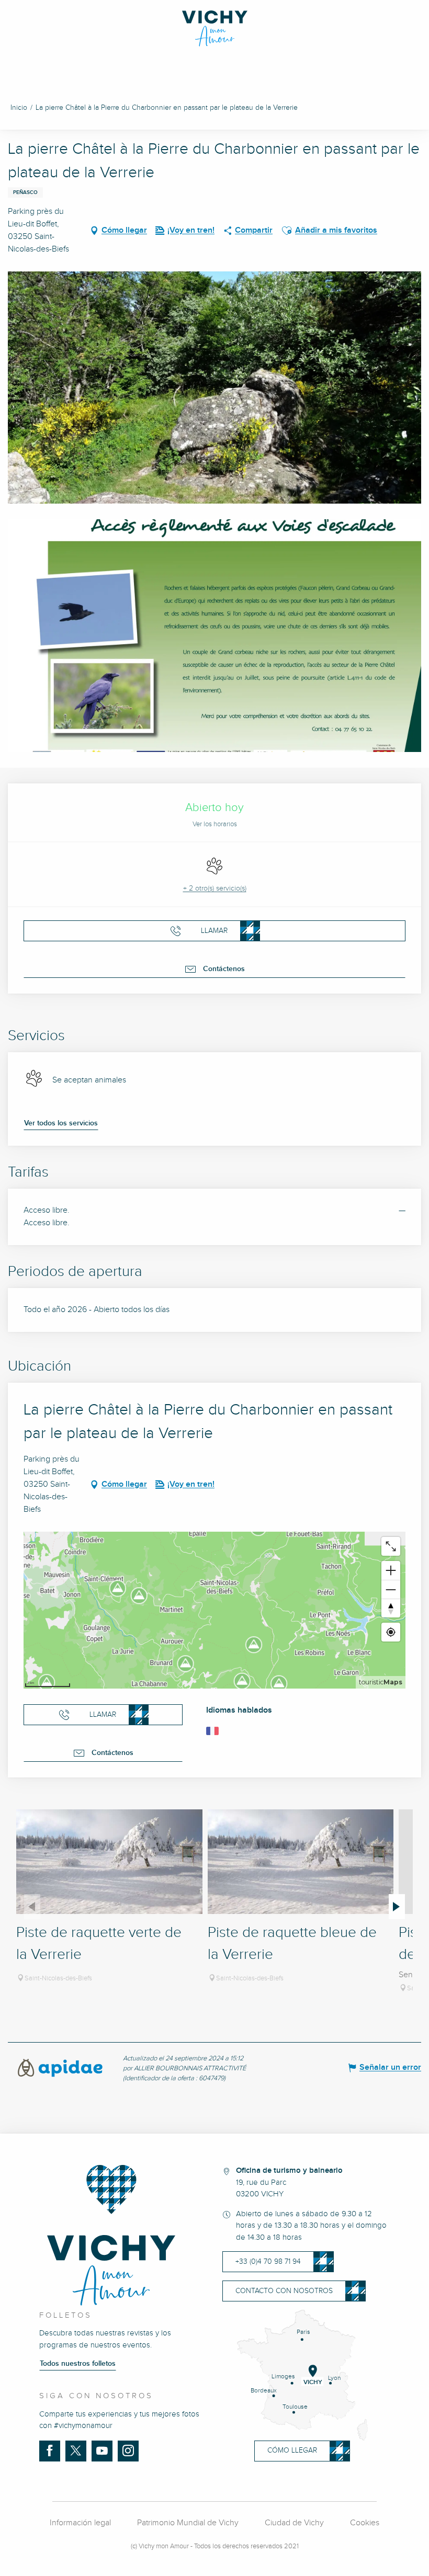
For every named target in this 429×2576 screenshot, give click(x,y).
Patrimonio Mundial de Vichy (188, 2523)
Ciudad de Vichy (294, 2523)
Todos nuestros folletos (78, 2364)
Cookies (365, 2523)
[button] (287, 231)
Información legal (80, 2523)
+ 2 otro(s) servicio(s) (215, 888)
